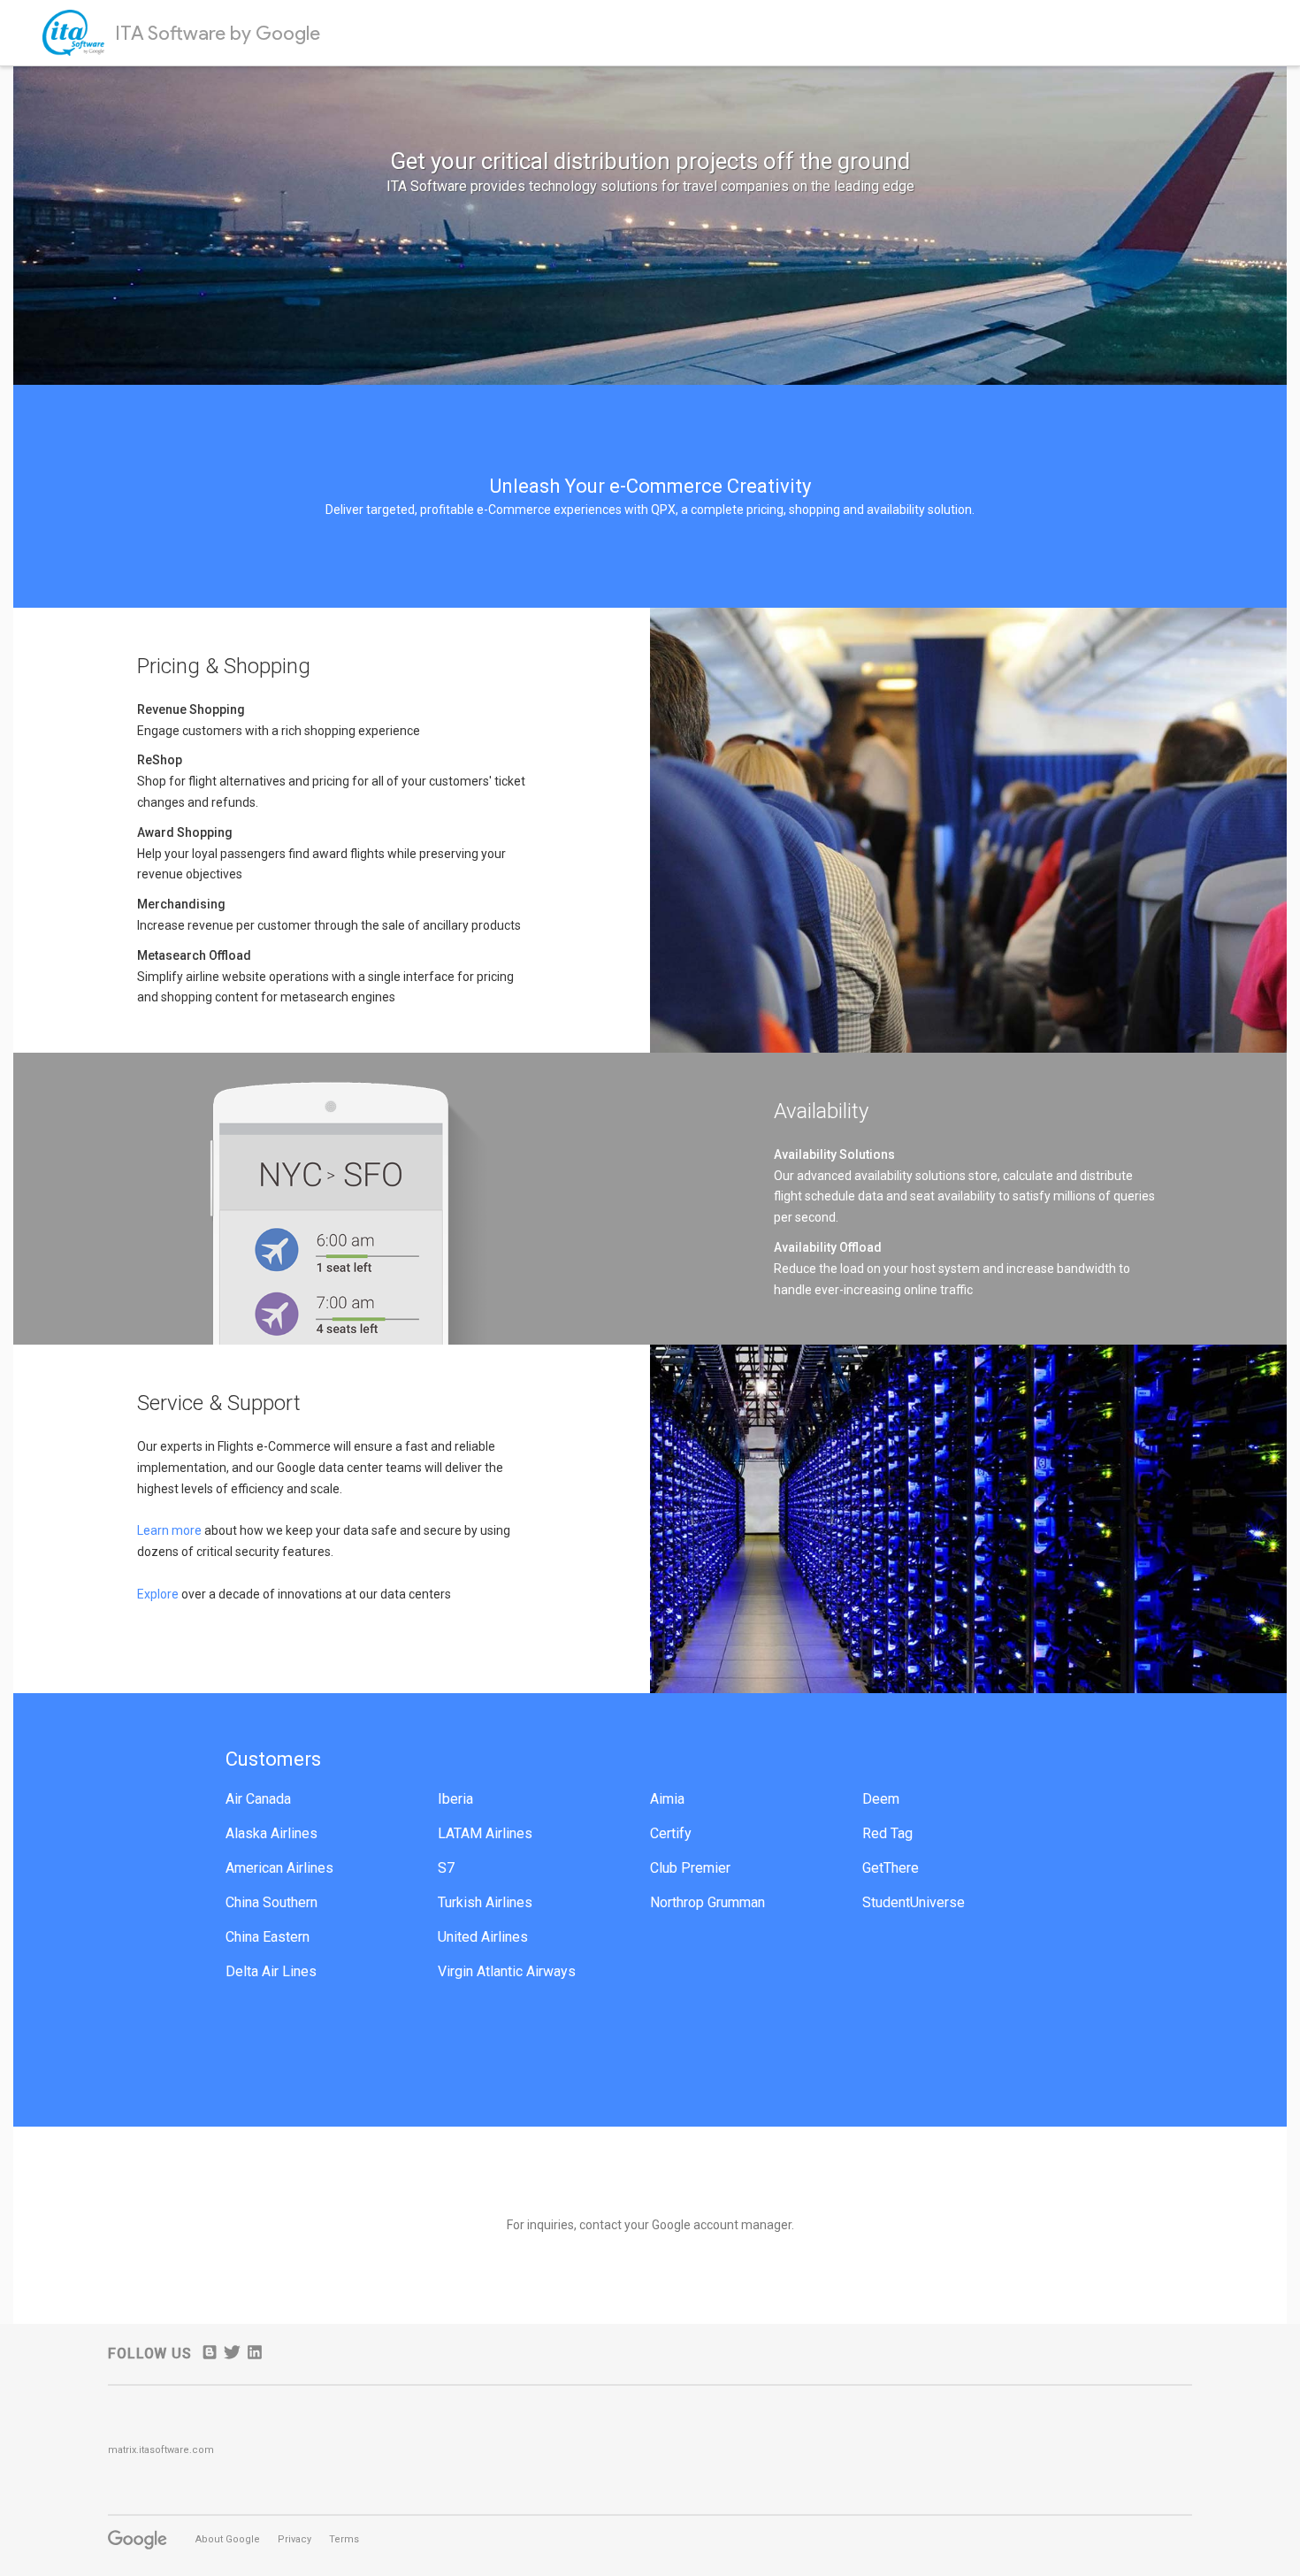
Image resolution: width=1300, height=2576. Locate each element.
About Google (228, 2539)
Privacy (294, 2539)
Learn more (169, 1530)
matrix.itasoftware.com (161, 2450)
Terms (344, 2539)
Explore (159, 1594)
